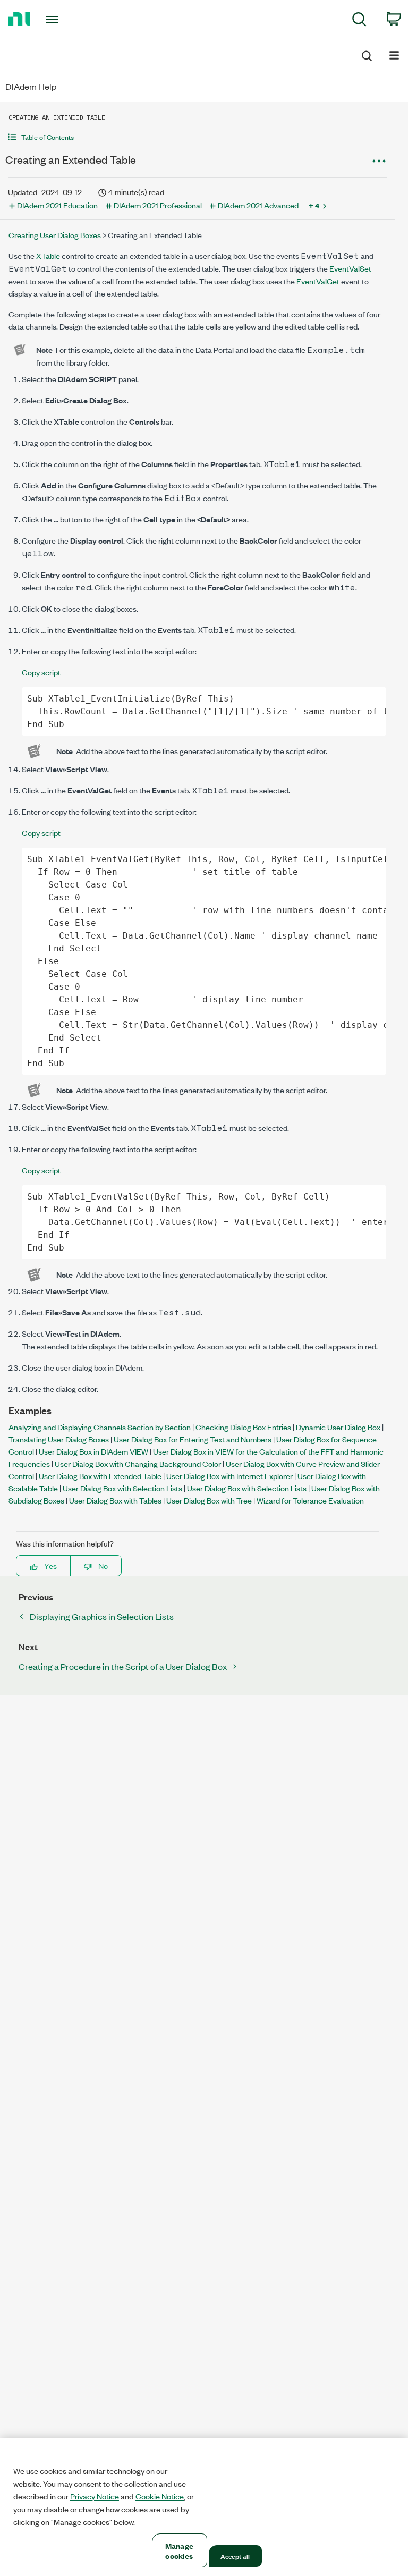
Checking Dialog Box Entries (243, 1427)
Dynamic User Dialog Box (338, 1427)
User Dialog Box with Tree (209, 1500)
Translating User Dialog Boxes (59, 1439)
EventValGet (318, 281)
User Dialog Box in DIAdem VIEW (93, 1451)
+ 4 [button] (314, 205)
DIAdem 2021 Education (57, 205)
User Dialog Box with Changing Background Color (138, 1463)
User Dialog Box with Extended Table (100, 1476)
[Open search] (366, 54)
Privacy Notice (95, 2496)
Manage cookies (179, 2550)
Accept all (235, 2556)
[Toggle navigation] (64, 20)
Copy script (41, 672)
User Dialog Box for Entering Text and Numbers (193, 1439)
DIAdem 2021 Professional (158, 205)
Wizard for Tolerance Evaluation (310, 1500)
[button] (197, 137)
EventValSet (350, 268)
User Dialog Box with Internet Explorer (229, 1476)
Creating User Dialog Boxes (55, 235)
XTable (48, 255)
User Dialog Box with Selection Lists (122, 1488)
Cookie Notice (160, 2496)
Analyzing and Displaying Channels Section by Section (100, 1427)
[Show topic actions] (379, 161)
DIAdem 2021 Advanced (258, 205)
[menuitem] (359, 21)
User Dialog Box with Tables (115, 1500)
